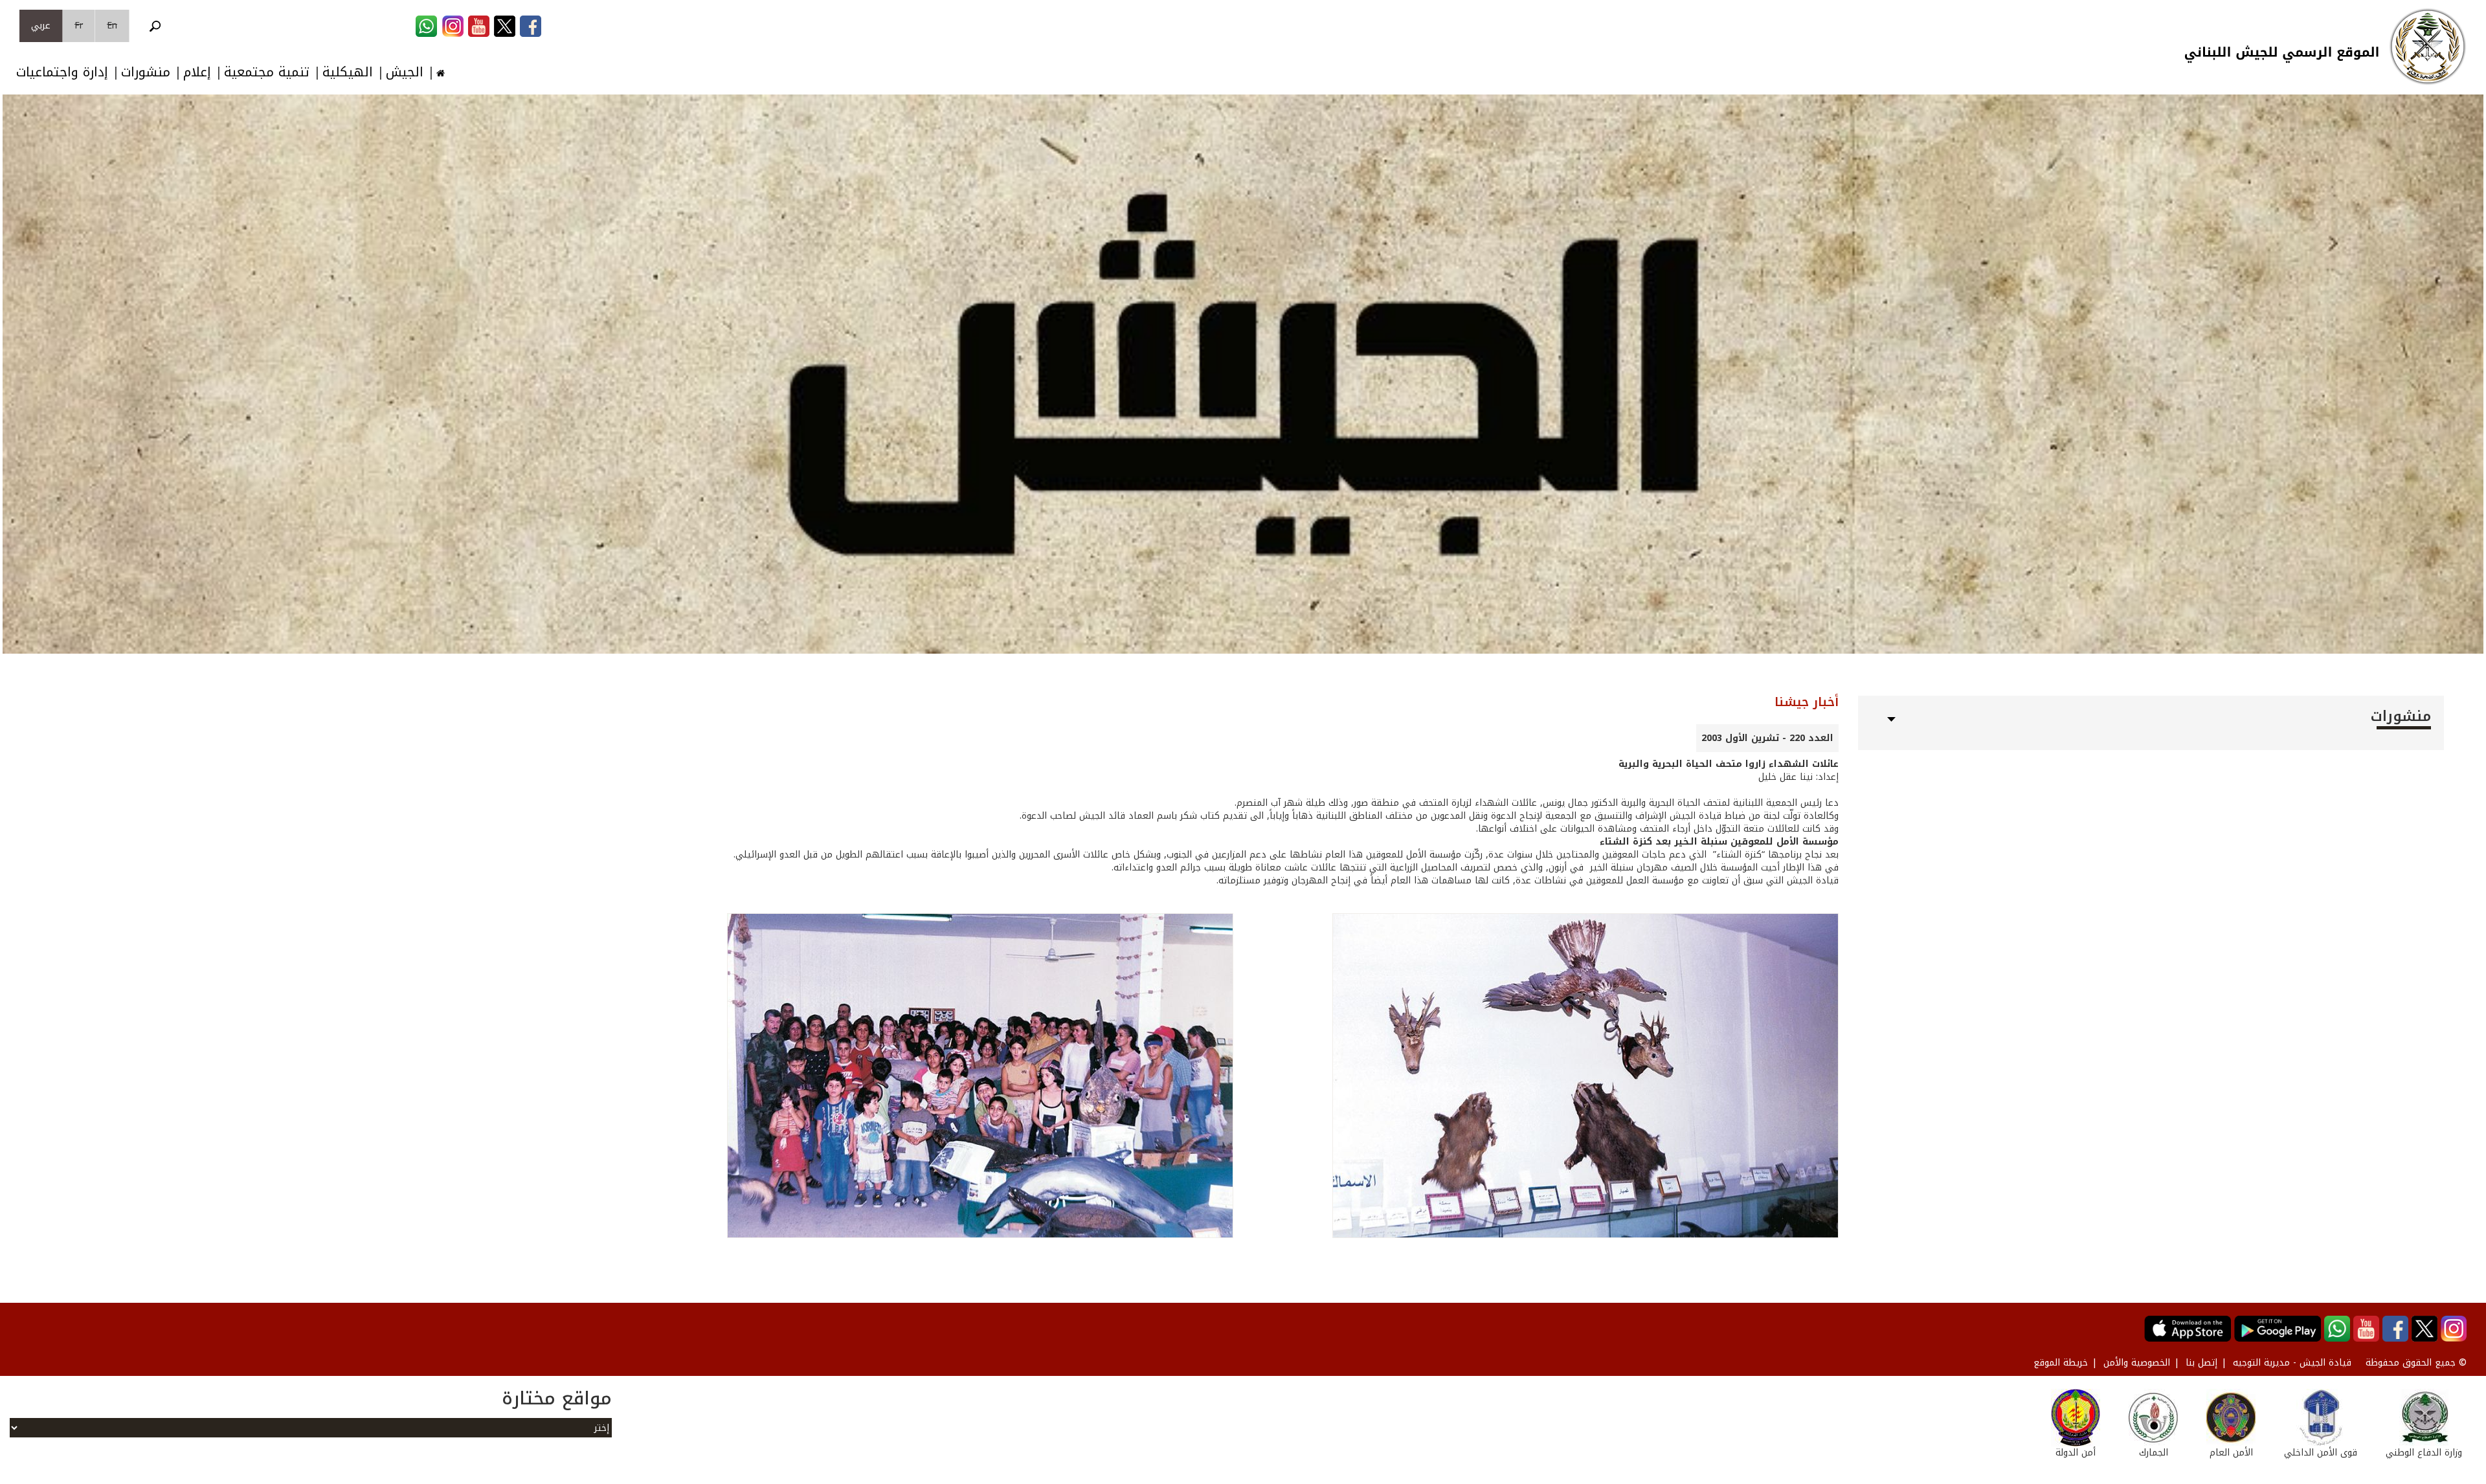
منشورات (146, 72)
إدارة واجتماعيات (62, 72)
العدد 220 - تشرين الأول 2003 (1767, 738)
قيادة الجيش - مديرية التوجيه (2292, 1363)
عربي (41, 26)
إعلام (197, 72)
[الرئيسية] (2428, 47)
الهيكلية (348, 72)
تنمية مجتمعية (267, 72)
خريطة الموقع (2061, 1363)
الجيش (405, 72)
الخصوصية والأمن (2137, 1363)
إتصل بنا (2201, 1363)
